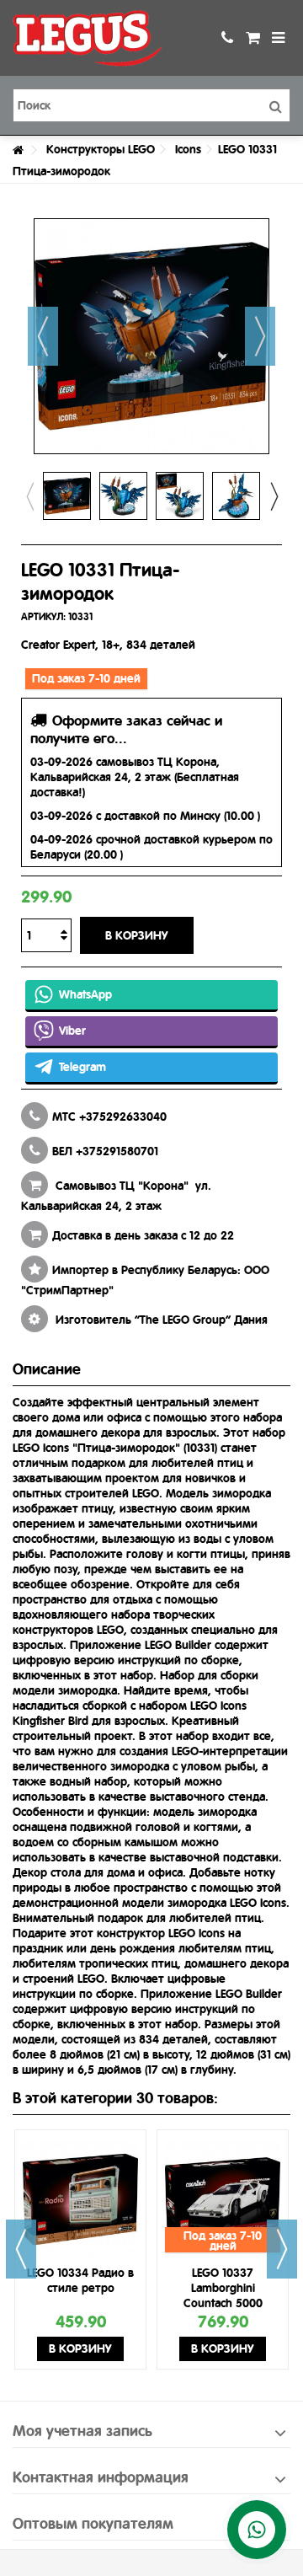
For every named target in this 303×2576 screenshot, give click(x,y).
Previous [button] (29, 496)
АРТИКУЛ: (43, 617)
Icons (188, 149)
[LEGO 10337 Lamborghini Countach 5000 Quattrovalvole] (223, 2199)
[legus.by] (97, 38)
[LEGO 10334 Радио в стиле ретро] (80, 2199)
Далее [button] (260, 336)
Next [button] (274, 496)
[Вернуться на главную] (18, 150)
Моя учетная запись (82, 2431)
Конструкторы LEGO (101, 149)
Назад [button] (43, 336)
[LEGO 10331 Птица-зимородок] (67, 496)
